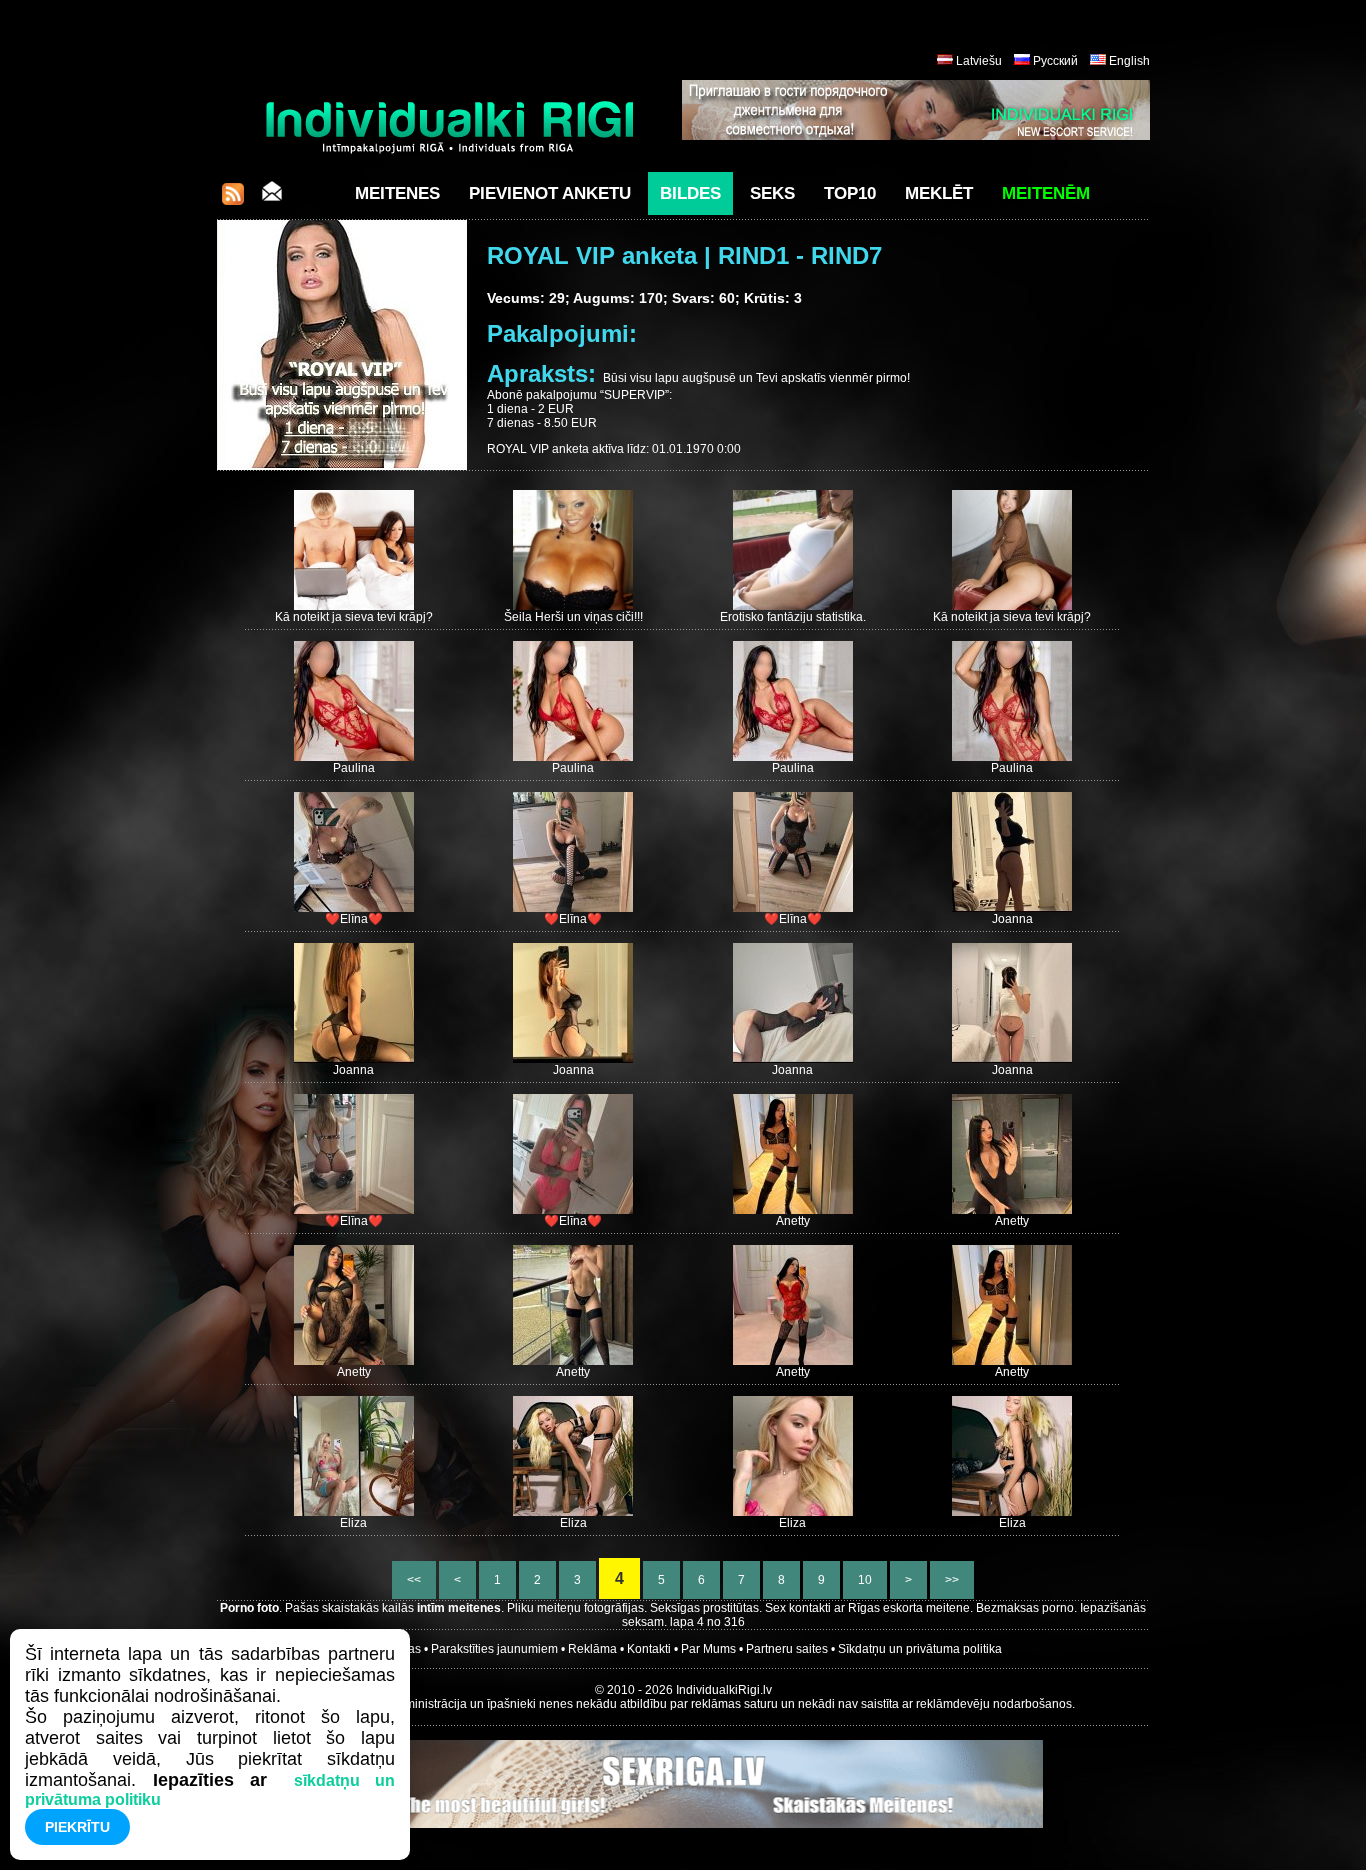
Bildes (690, 193)
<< (414, 1580)
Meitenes (397, 193)
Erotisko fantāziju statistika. (793, 617)
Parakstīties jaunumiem (494, 1649)
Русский (1055, 61)
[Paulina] (354, 757)
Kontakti (649, 1649)
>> (952, 1580)
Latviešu (979, 61)
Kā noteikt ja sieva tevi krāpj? (354, 617)
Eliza (353, 1523)
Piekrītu (77, 1827)
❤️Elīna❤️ (354, 919)
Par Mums (708, 1649)
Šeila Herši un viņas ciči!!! (573, 617)
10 (865, 1580)
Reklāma (592, 1649)
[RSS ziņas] (233, 199)
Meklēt (939, 193)
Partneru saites (787, 1649)
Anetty (793, 1221)
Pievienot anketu (550, 193)
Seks (772, 193)
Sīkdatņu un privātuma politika (920, 1649)
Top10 (850, 193)
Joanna (1012, 919)
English (1129, 61)
